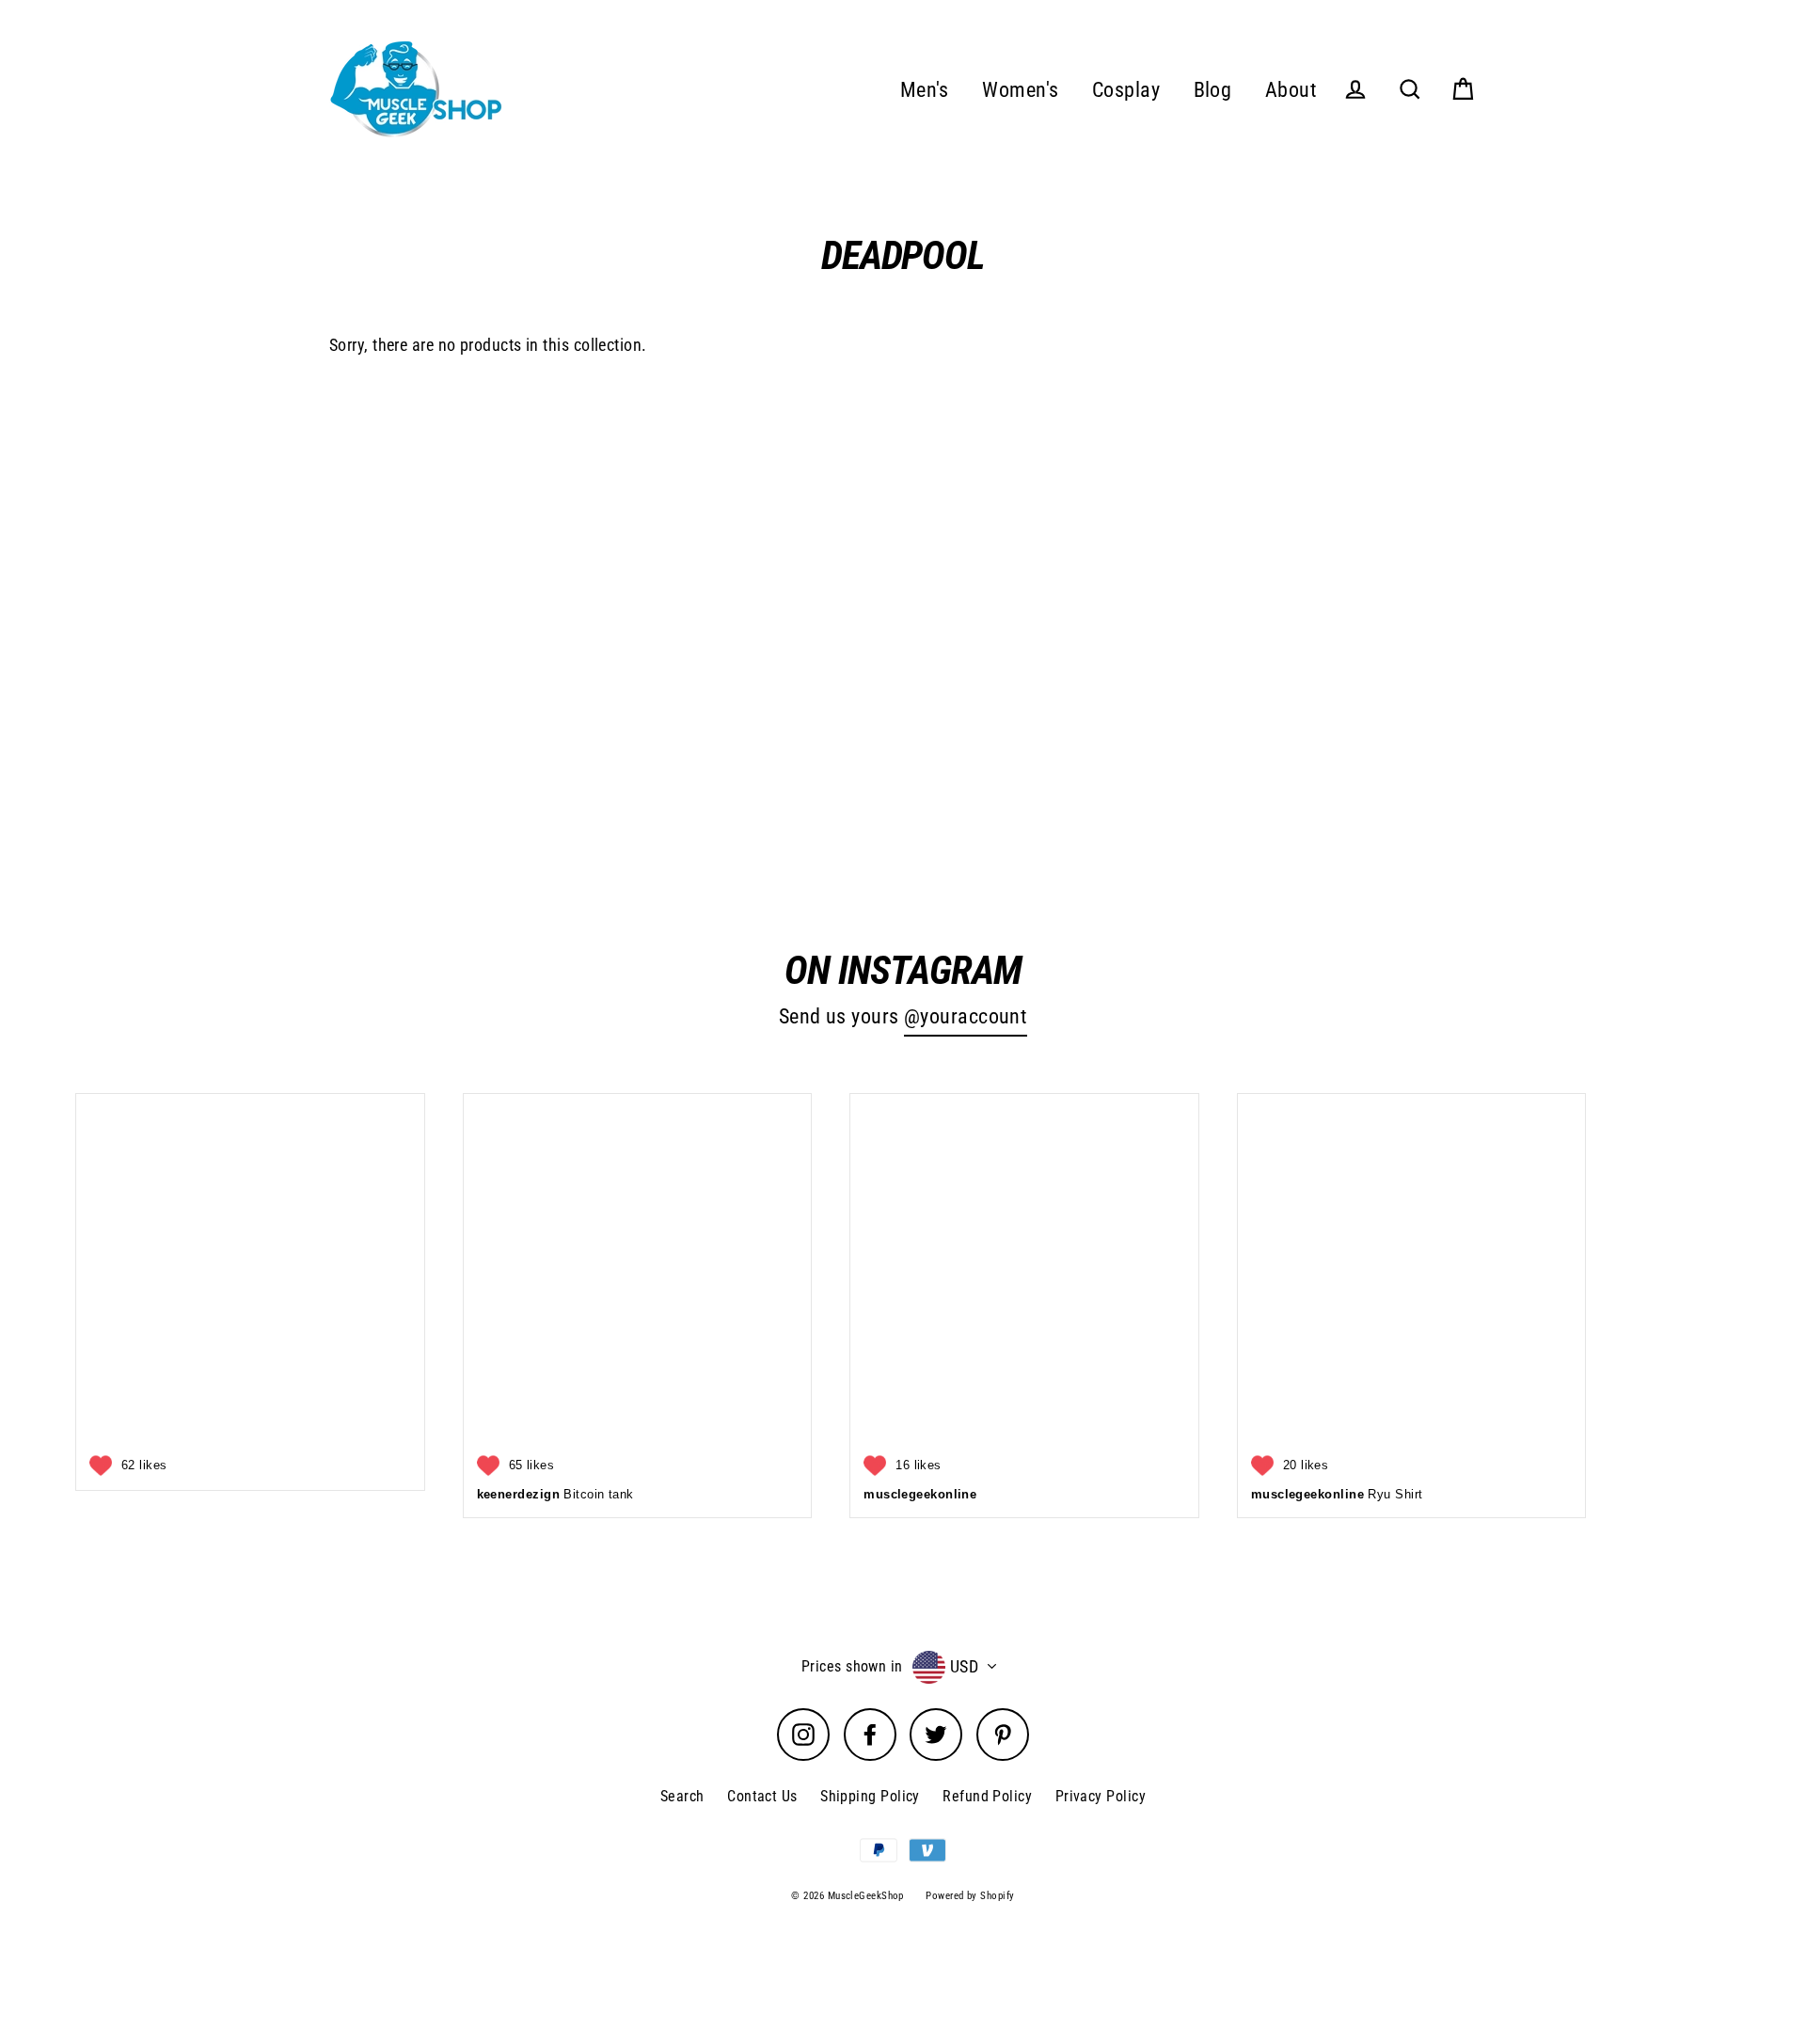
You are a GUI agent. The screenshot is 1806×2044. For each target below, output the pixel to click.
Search (682, 1796)
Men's (925, 90)
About (1291, 90)
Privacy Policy (1101, 1796)
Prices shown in (852, 1666)
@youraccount (966, 1016)
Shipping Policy (870, 1796)
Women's (1020, 90)
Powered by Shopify (970, 1896)
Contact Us (762, 1796)
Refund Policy (987, 1796)
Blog (1213, 90)
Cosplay (1126, 90)
